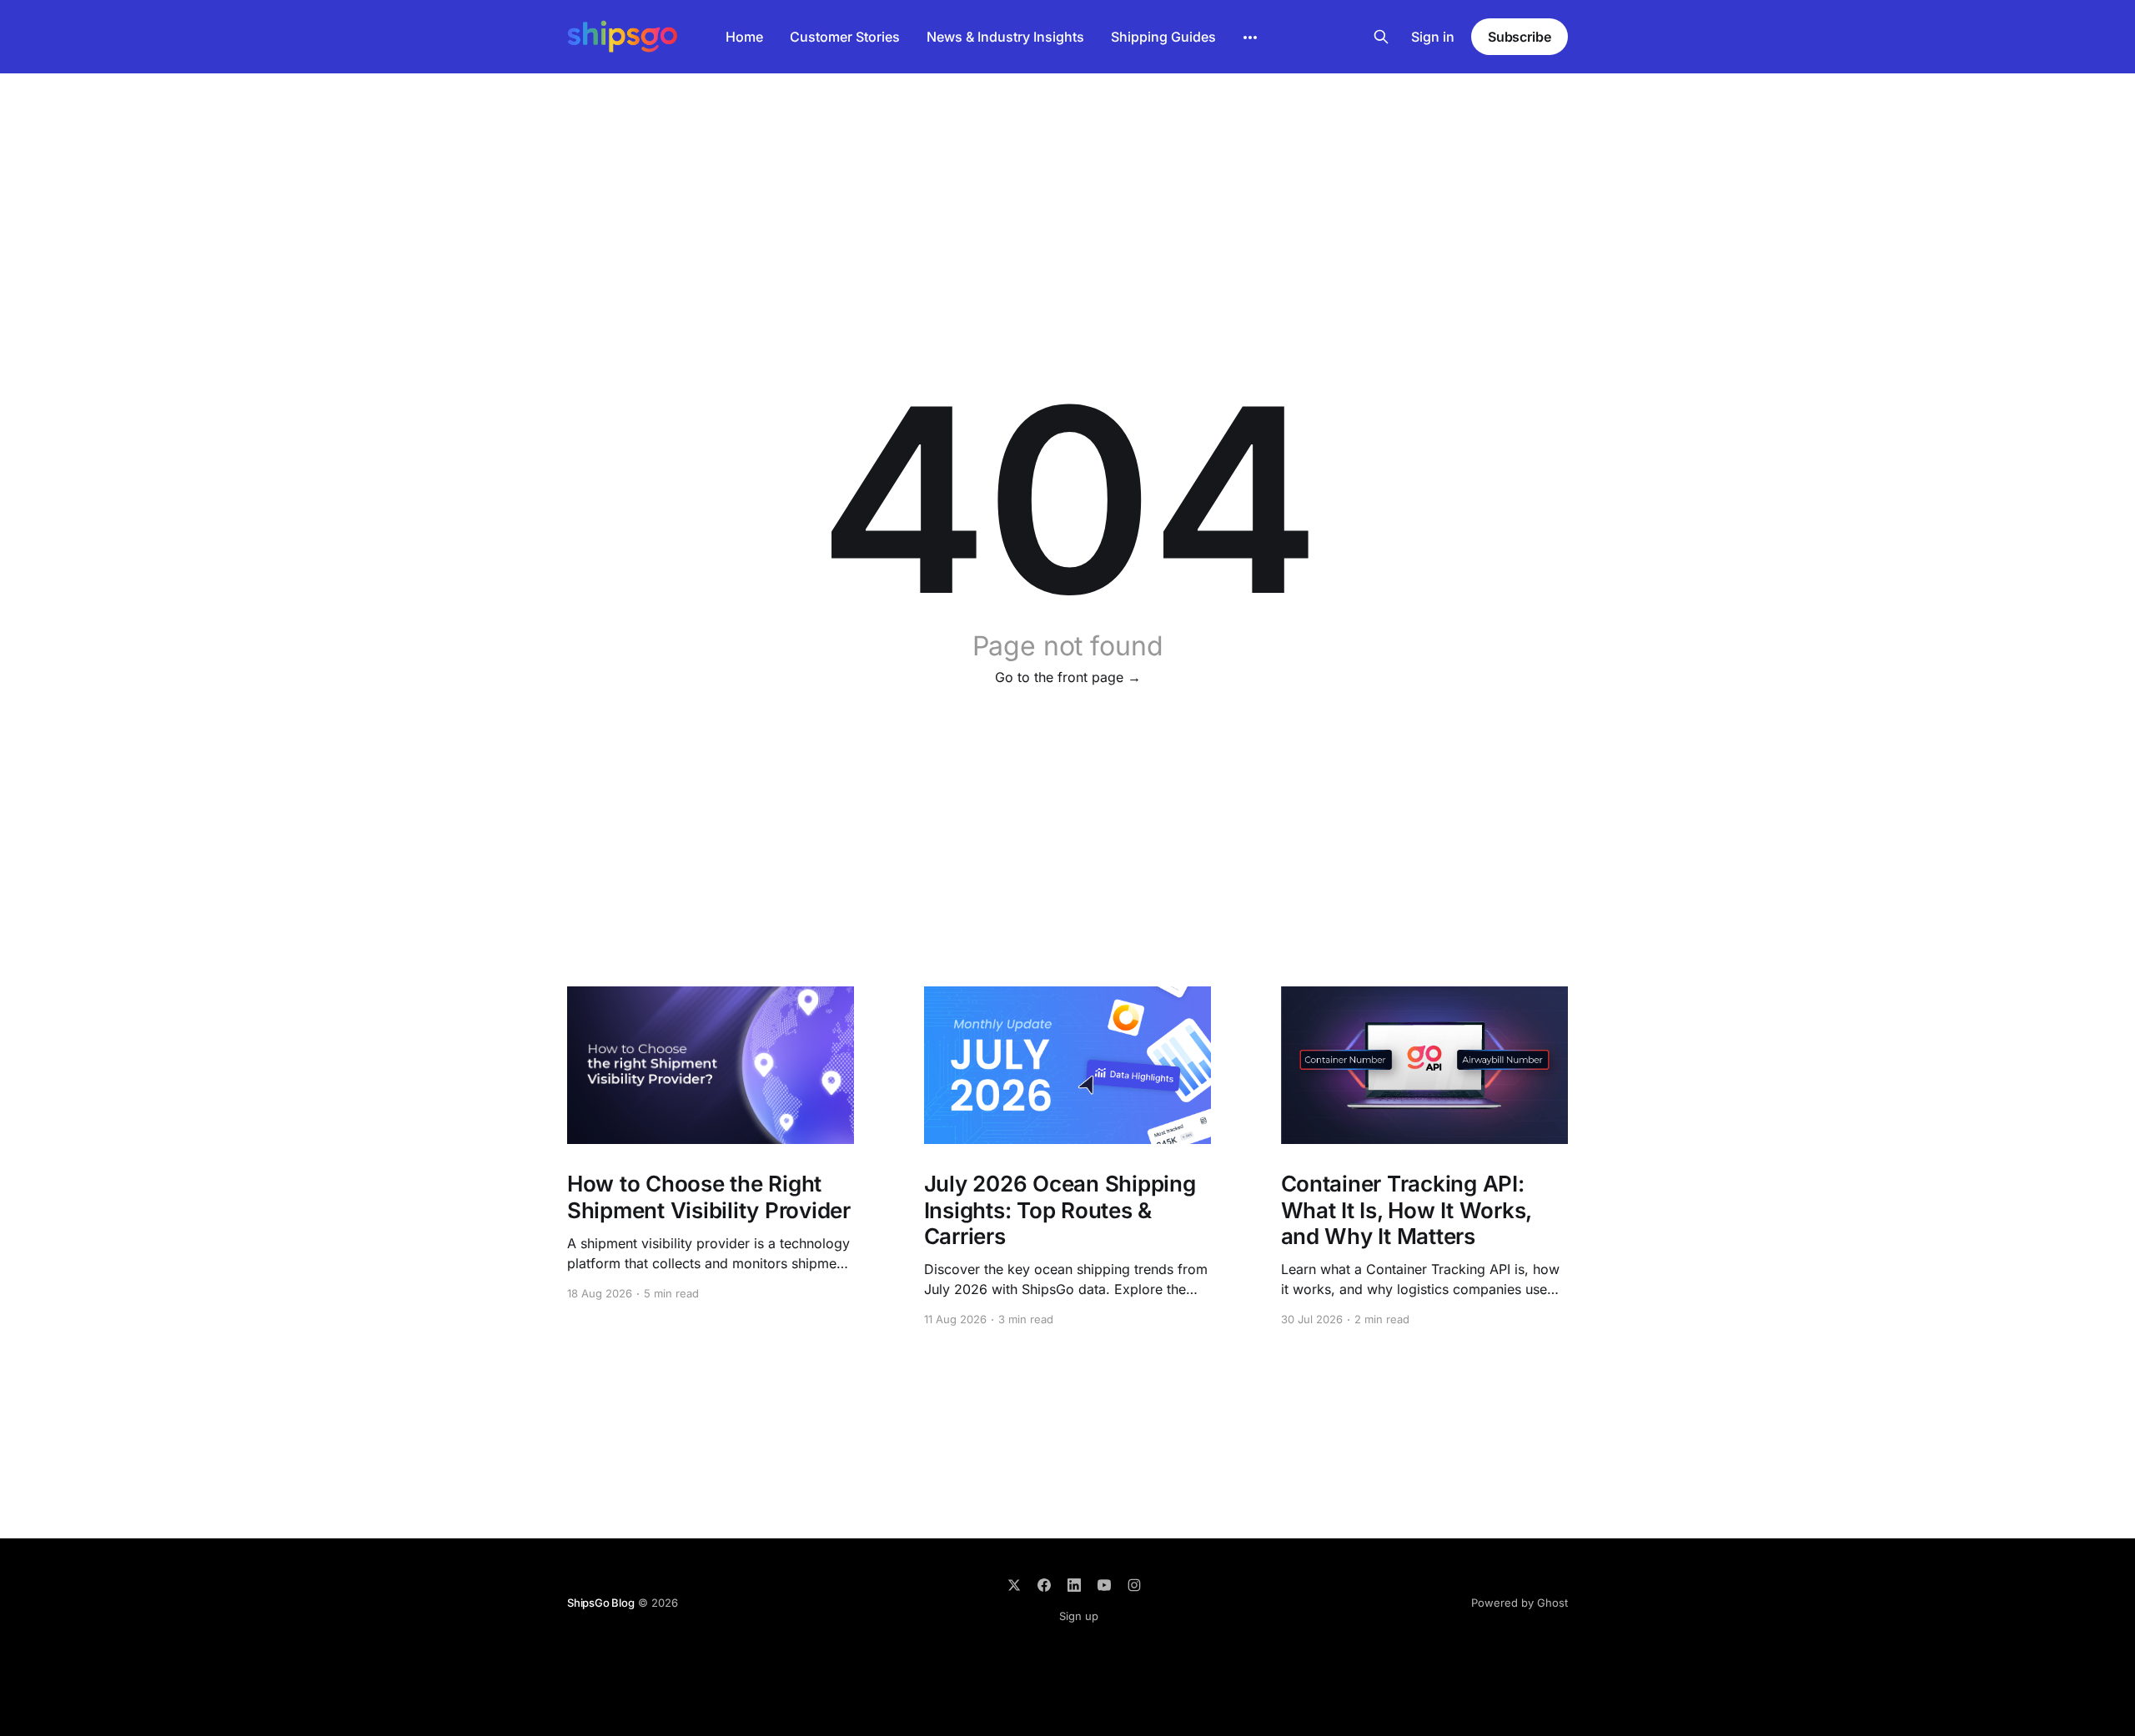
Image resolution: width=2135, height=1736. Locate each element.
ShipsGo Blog (601, 1603)
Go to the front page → (1068, 677)
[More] (1250, 38)
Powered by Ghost (1520, 1603)
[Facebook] (1044, 1585)
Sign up (1079, 1616)
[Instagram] (1134, 1585)
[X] (1014, 1585)
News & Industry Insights (1005, 37)
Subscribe (1520, 37)
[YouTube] (1104, 1585)
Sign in (1433, 37)
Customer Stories (845, 37)
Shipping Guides (1163, 37)
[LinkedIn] (1074, 1585)
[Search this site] (1381, 37)
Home (744, 37)
